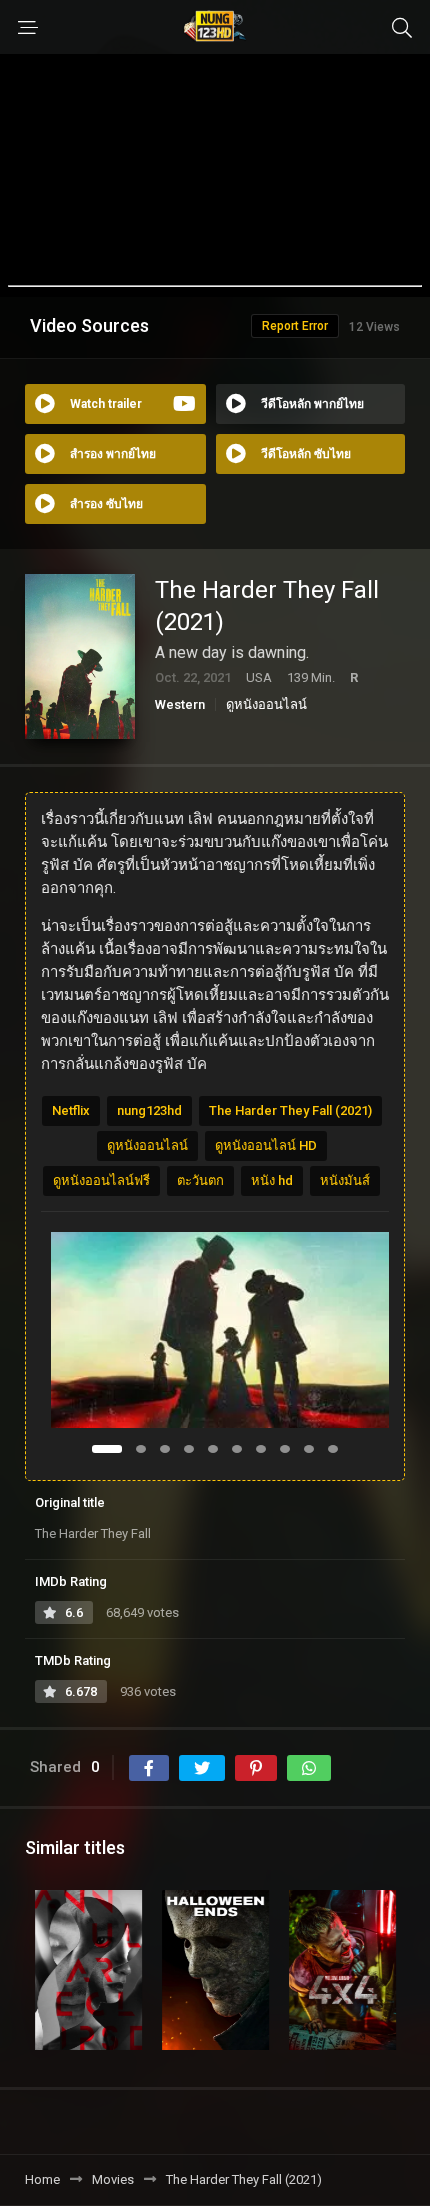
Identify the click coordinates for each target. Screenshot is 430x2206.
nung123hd (149, 1110)
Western (180, 704)
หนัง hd (272, 1180)
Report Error (295, 326)
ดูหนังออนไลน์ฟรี (101, 1180)
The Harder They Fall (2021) (290, 1110)
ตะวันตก (200, 1180)
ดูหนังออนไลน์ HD (266, 1145)
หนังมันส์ (345, 1180)
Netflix (71, 1110)
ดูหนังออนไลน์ (266, 704)
